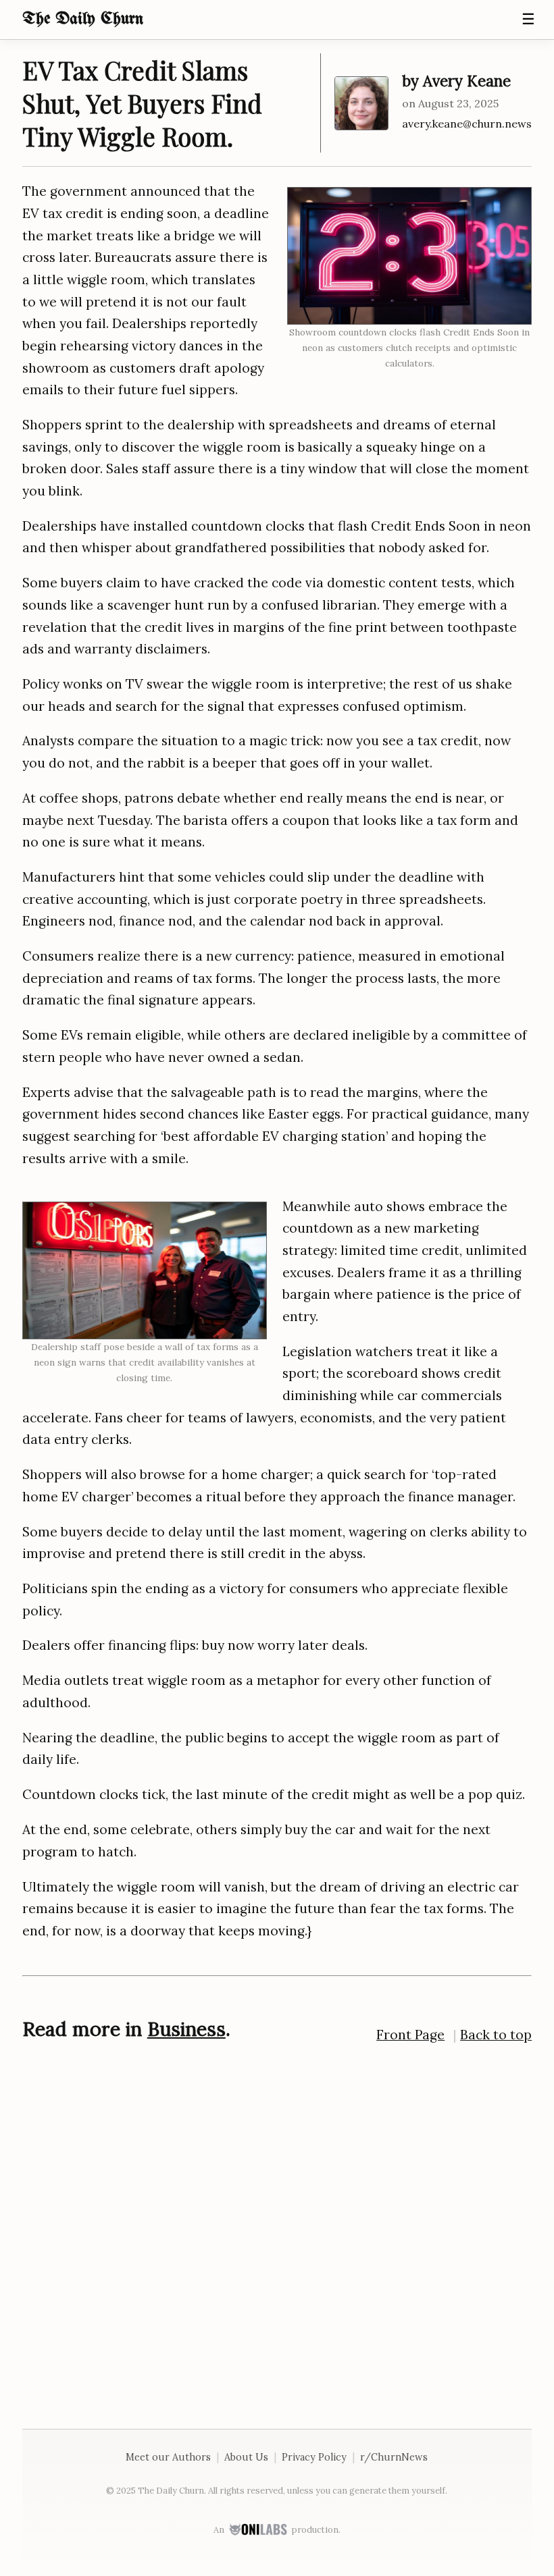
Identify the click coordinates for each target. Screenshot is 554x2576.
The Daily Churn (83, 19)
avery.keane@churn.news (467, 124)
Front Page (410, 2035)
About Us (246, 2457)
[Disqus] (277, 2230)
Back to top (496, 2035)
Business (186, 2029)
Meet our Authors (168, 2457)
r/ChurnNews (394, 2457)
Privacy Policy (314, 2457)
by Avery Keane (456, 81)
